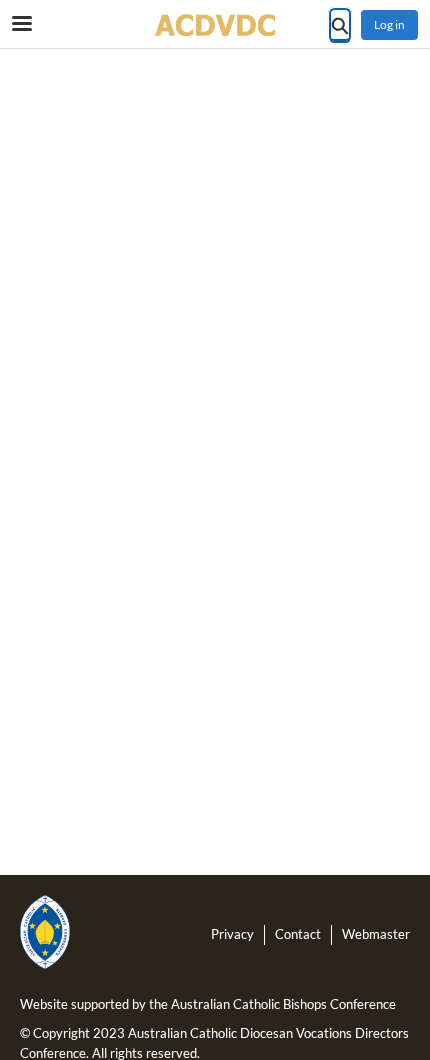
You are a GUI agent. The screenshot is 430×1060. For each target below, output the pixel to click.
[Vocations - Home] (215, 25)
